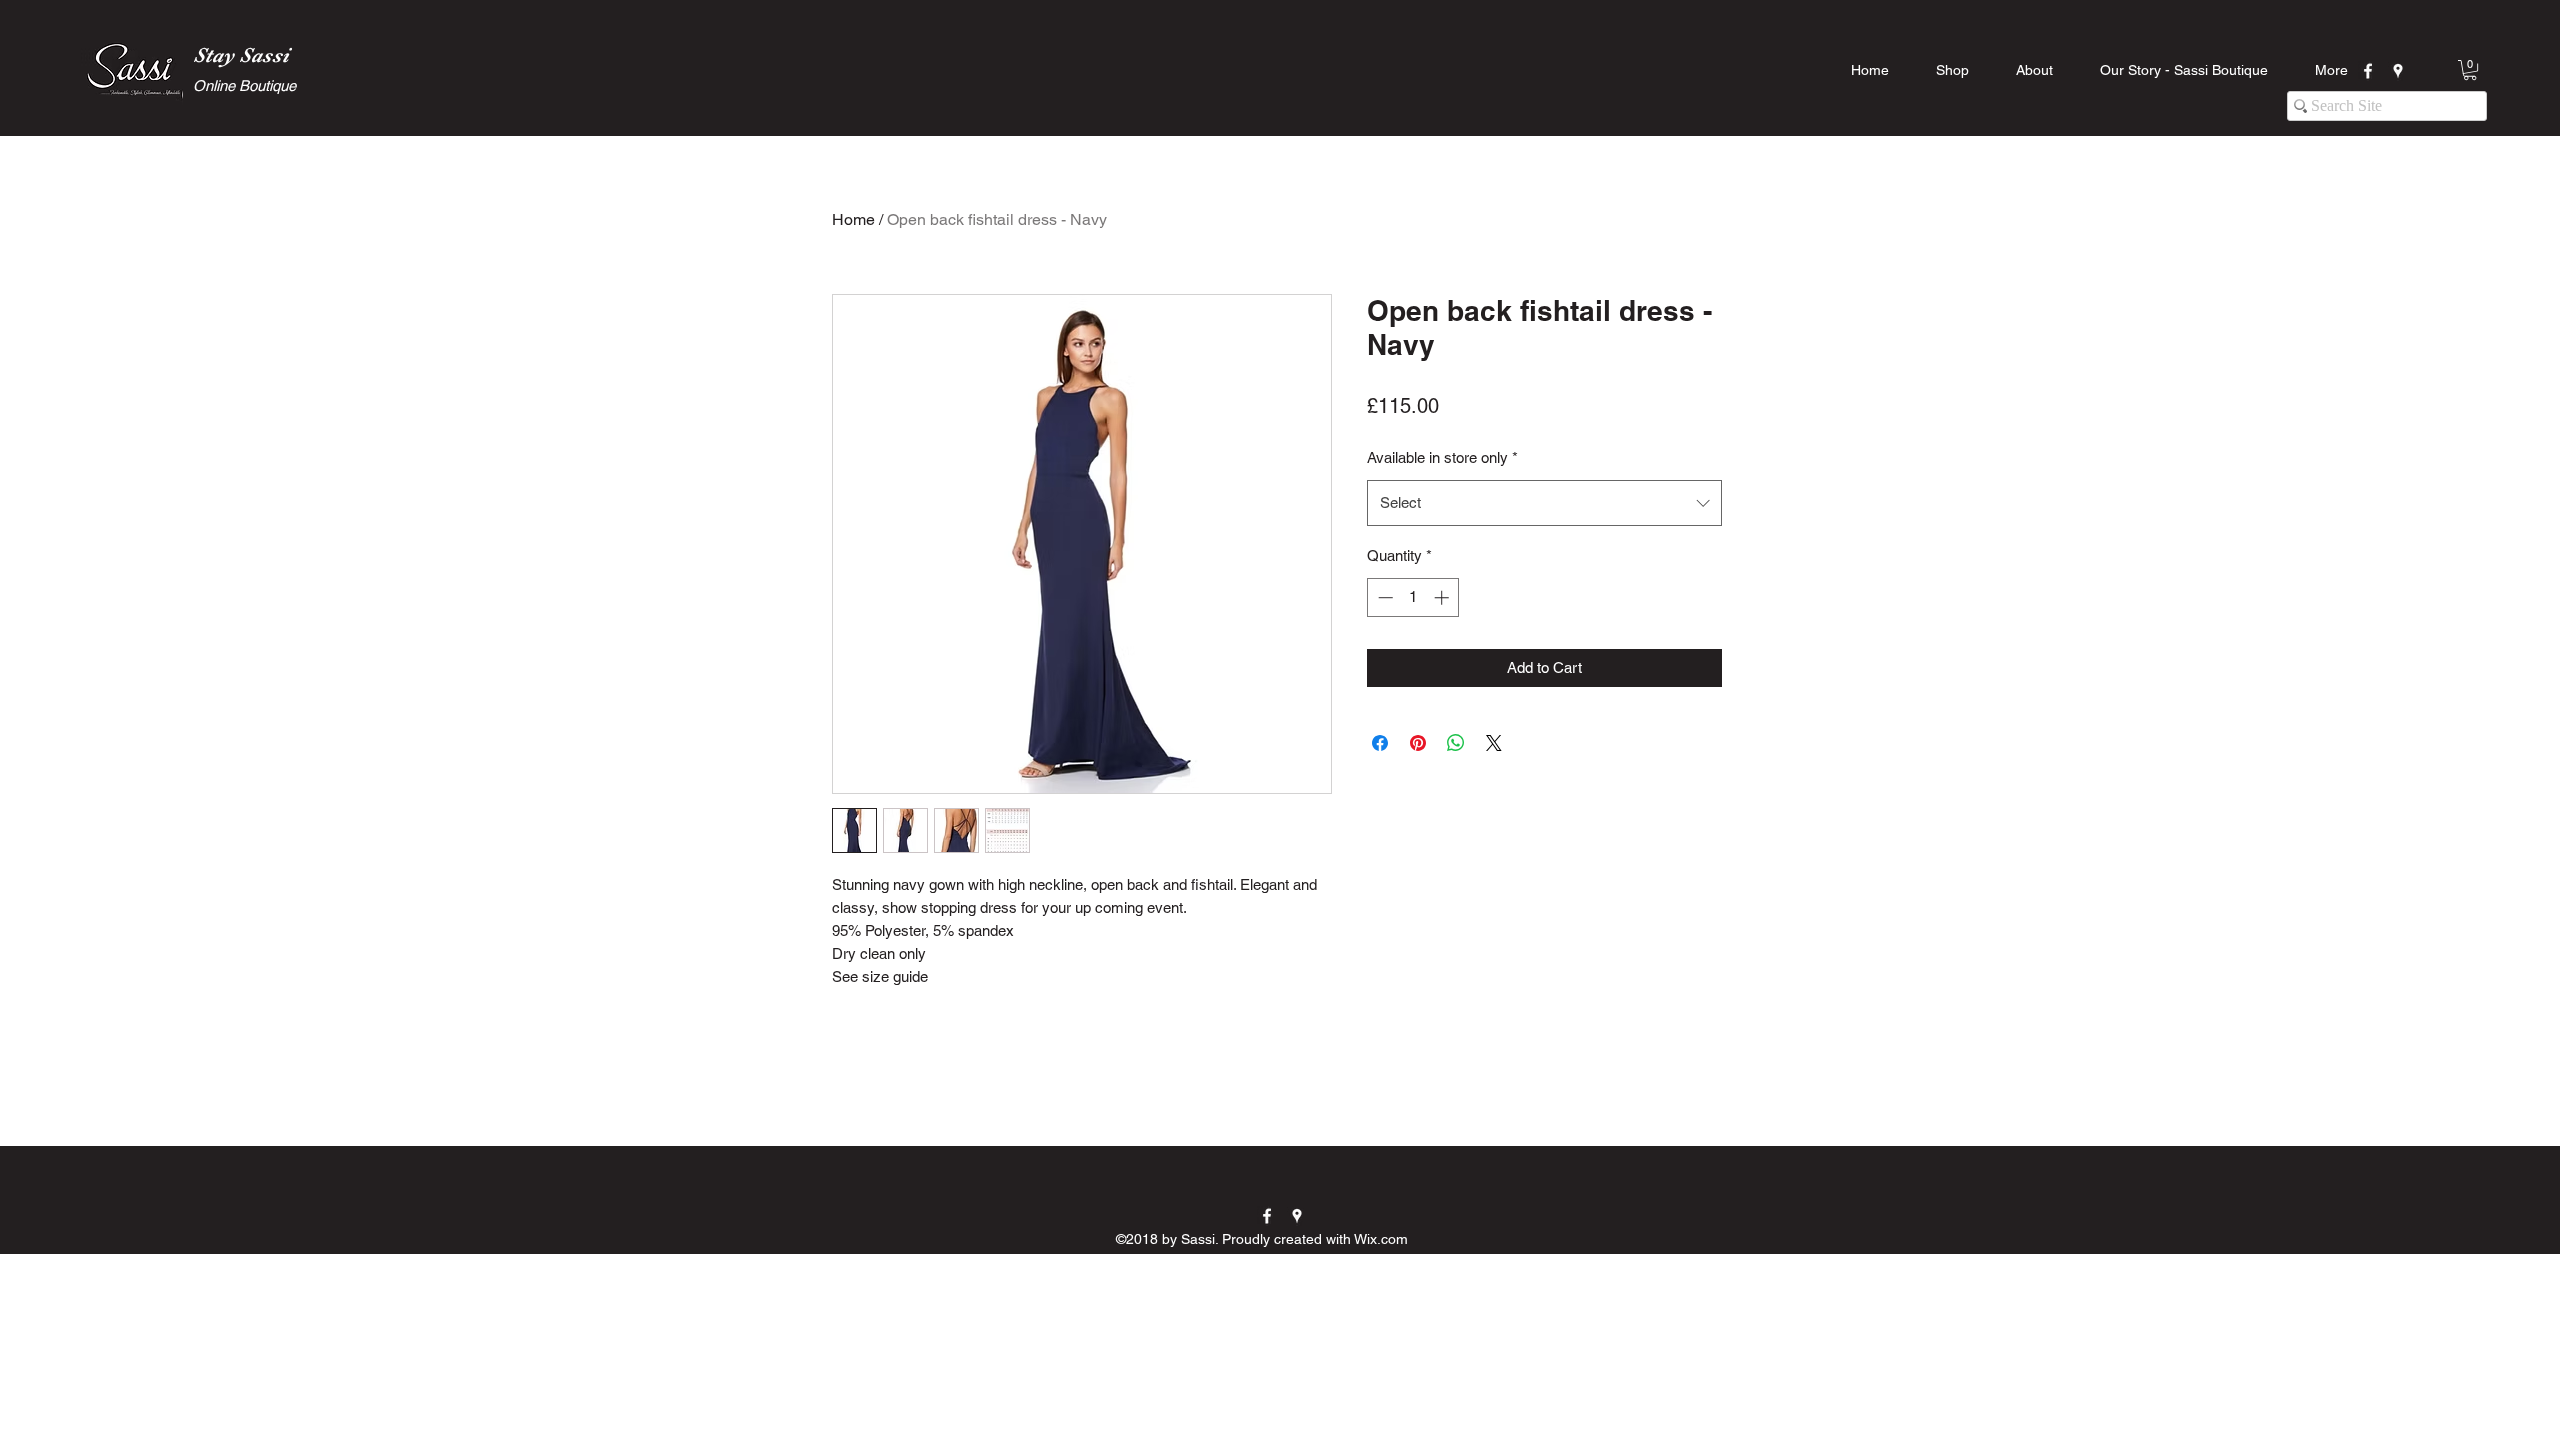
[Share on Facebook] (1380, 743)
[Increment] (1443, 597)
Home (853, 219)
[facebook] (2368, 71)
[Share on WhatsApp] (1456, 743)
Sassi (264, 55)
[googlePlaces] (2398, 71)
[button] (2470, 70)
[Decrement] (1383, 597)
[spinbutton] (1413, 597)
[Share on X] (1494, 743)
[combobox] (1544, 503)
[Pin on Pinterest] (1418, 743)
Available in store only (1442, 457)
